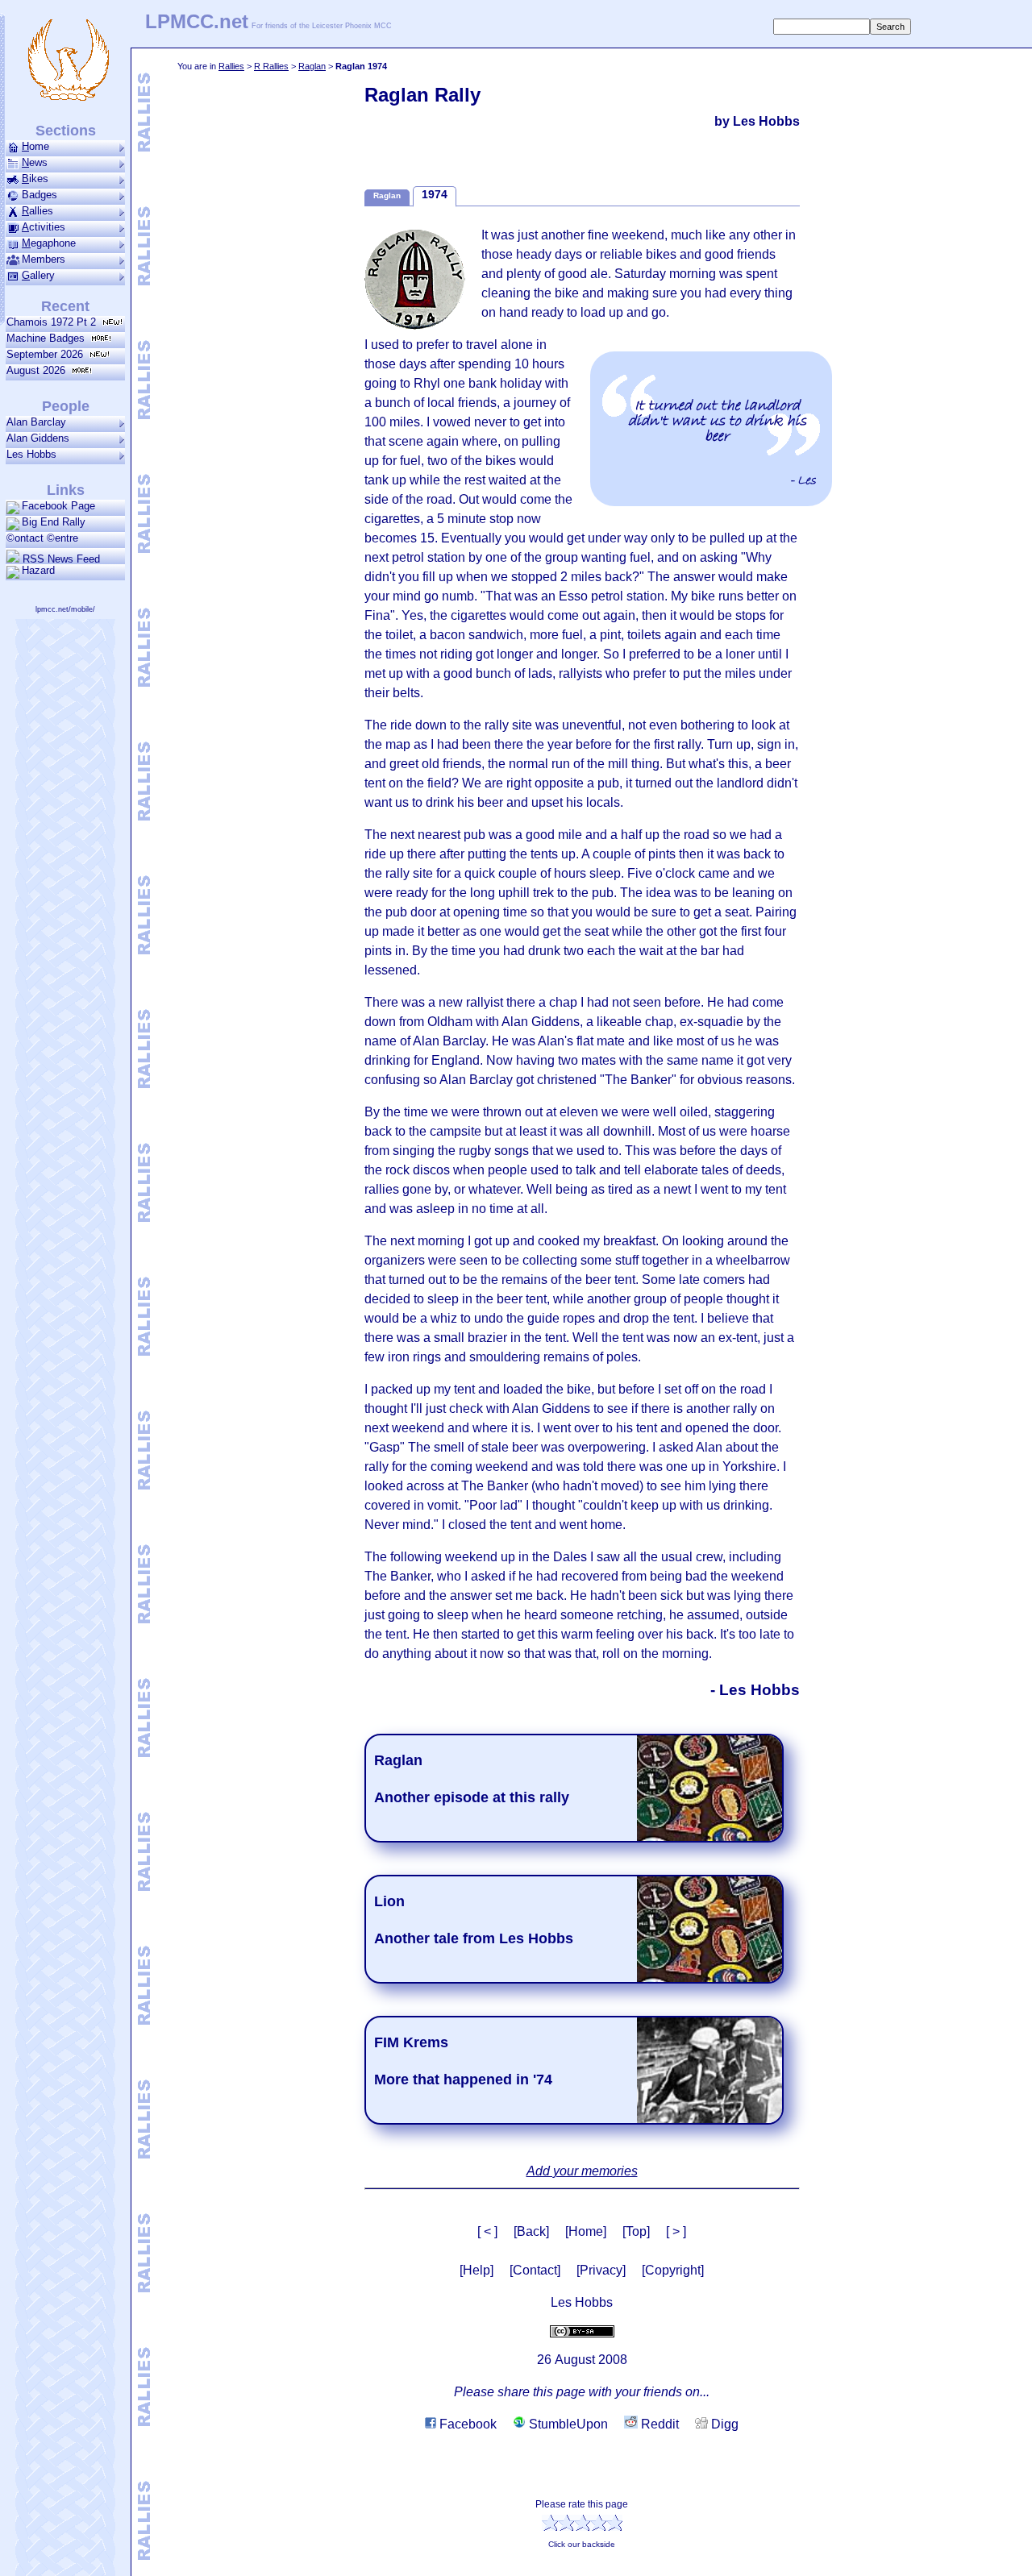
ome (35, 146)
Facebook (466, 2424)
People (66, 406)
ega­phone (49, 243)
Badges (40, 195)
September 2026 (48, 354)
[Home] (586, 2231)
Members (44, 259)
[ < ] (487, 2231)
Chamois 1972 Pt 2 (54, 322)
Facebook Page (58, 506)
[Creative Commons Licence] (582, 2331)
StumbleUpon (567, 2424)
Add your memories (582, 2171)
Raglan (312, 66)
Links (66, 490)
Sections (66, 131)
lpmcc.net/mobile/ (65, 609)
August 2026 (39, 370)
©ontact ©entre (42, 538)
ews (35, 162)
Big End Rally (54, 522)
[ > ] (676, 2231)
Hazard (38, 570)
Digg (723, 2424)
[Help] (476, 2270)
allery (38, 275)
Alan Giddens (38, 438)
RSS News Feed (60, 559)
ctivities (44, 227)
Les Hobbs (31, 454)
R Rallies (271, 66)
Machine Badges (49, 338)
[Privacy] (601, 2270)
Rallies (231, 66)
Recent (65, 306)
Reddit (658, 2424)
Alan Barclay (36, 422)
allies (37, 211)
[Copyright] (673, 2270)
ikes (35, 179)
